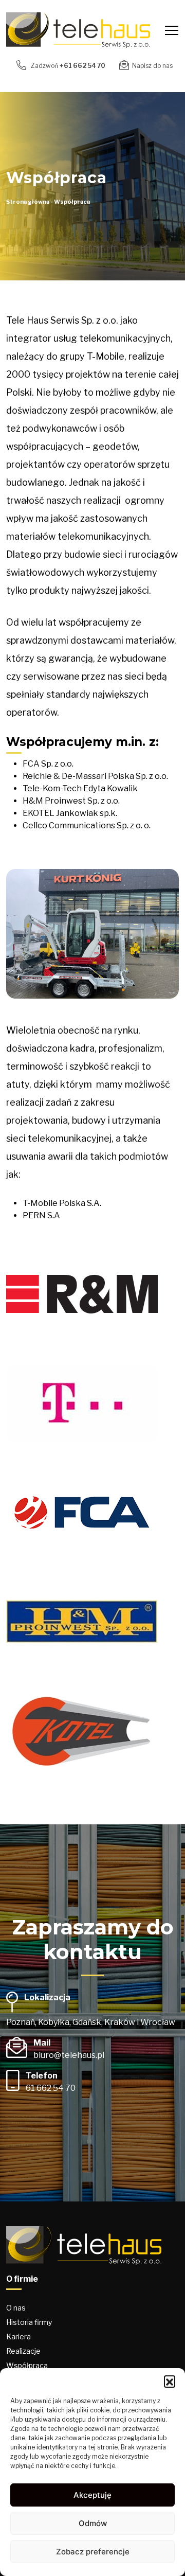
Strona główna (28, 202)
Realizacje (23, 2351)
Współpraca (27, 2365)
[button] (170, 2381)
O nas (16, 2308)
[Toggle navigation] (172, 30)
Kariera (18, 2337)
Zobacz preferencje (93, 2552)
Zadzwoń (67, 66)
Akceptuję (92, 2495)
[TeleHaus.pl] (78, 30)
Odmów (93, 2523)
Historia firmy (29, 2322)
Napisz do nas (152, 66)
